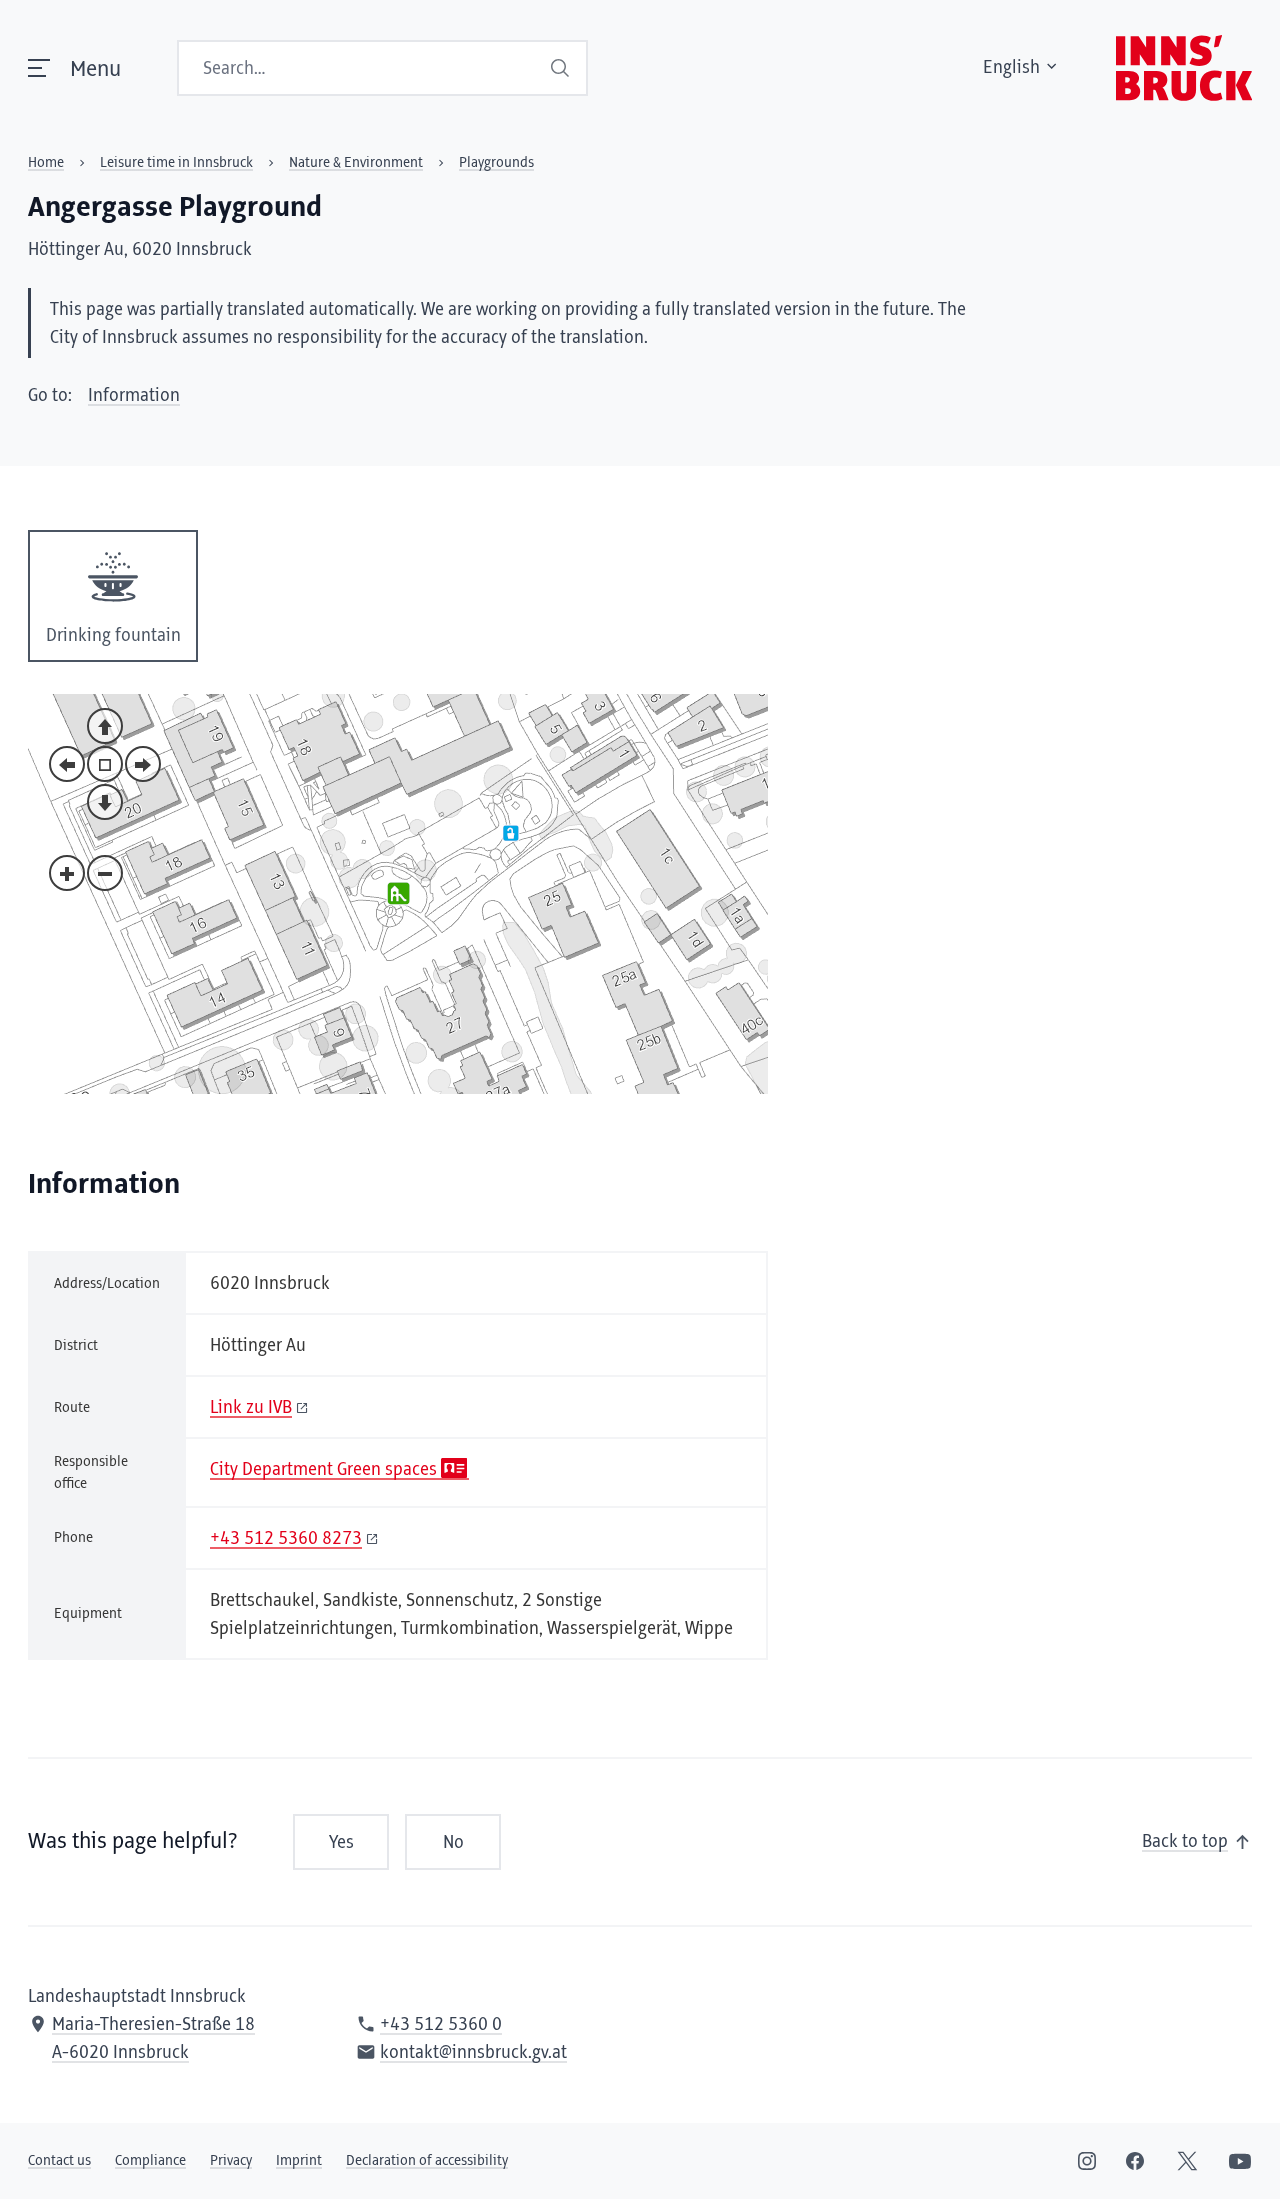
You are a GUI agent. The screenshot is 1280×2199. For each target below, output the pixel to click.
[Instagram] (1087, 2161)
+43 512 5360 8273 (286, 1539)
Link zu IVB (251, 1408)
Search (560, 68)
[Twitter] (1187, 2161)
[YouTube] (1240, 2161)
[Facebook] (1135, 2161)
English (1011, 68)
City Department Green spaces (323, 1470)
